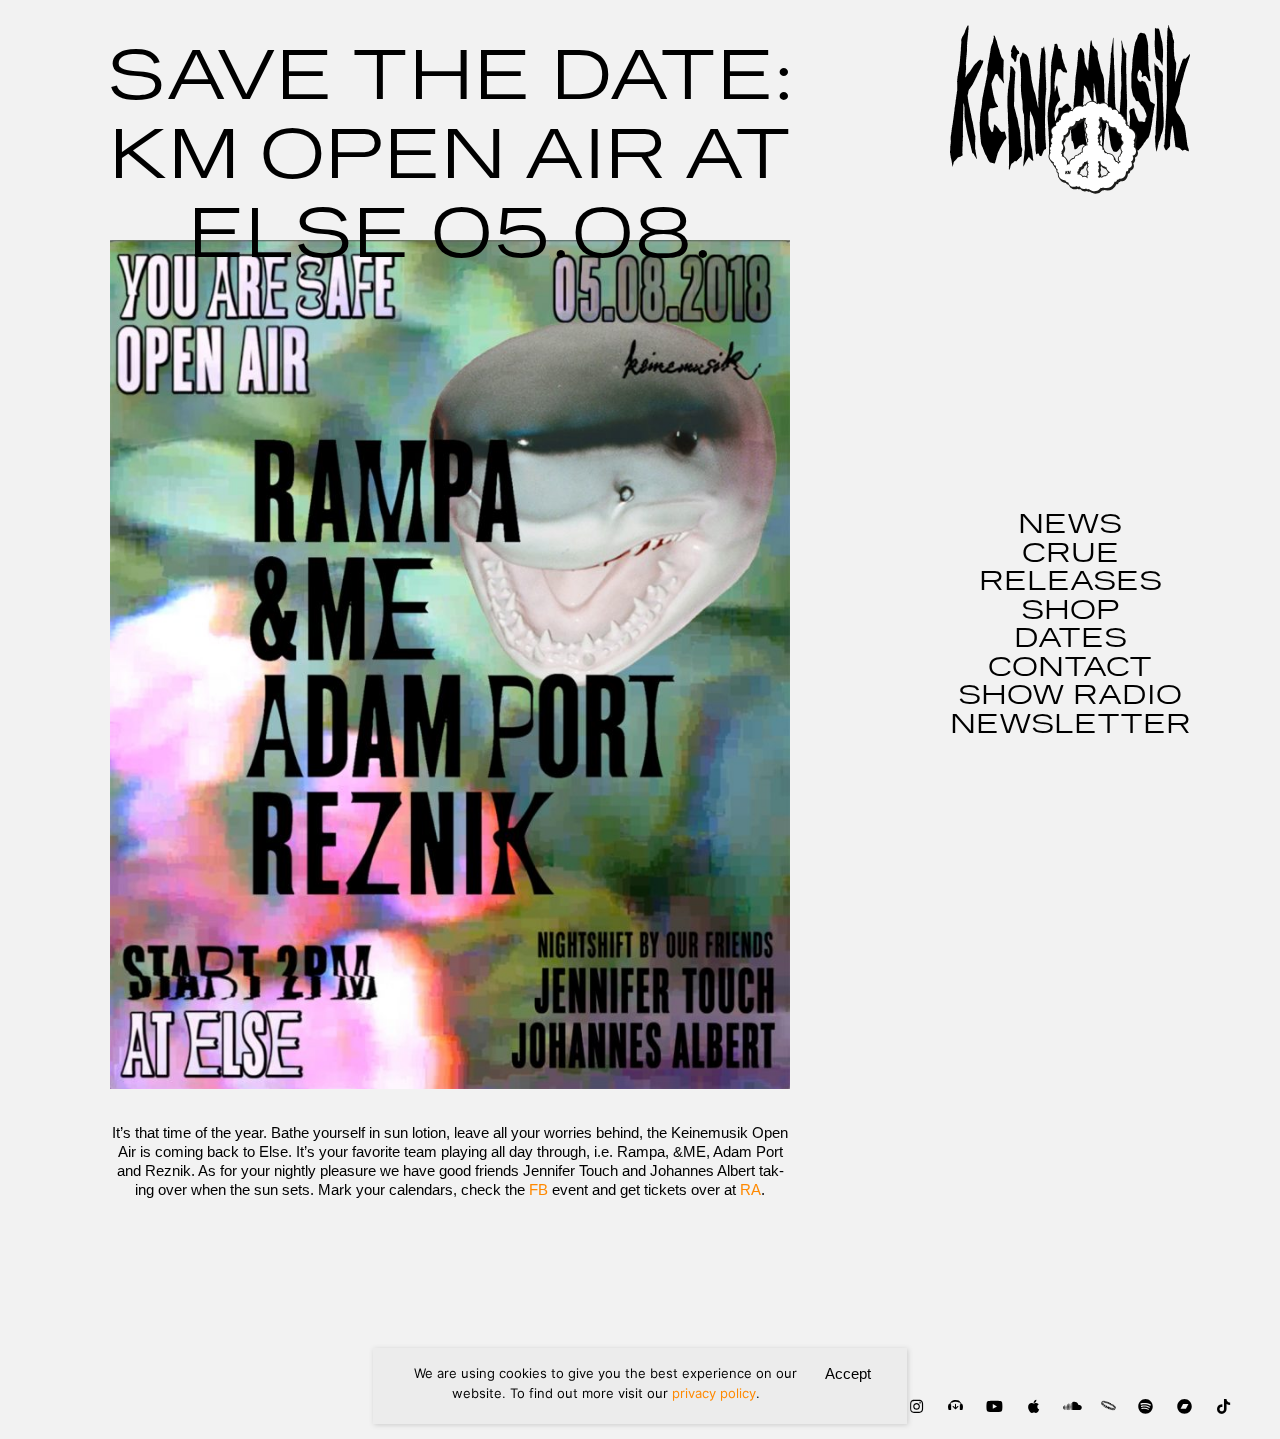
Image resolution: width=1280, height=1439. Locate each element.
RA (750, 1189)
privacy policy (714, 1393)
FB (538, 1189)
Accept (848, 1373)
